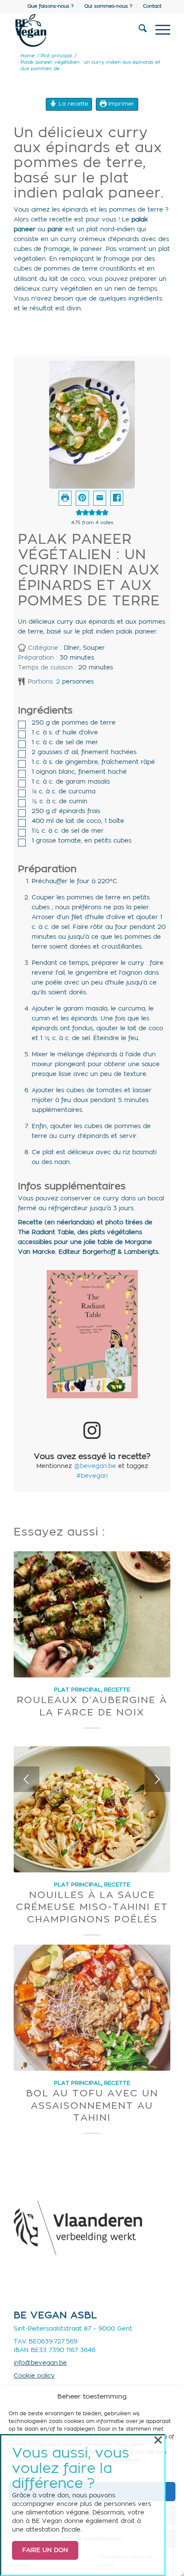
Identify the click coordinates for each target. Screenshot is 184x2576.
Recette (117, 1690)
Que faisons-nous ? (50, 6)
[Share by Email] (100, 498)
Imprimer (120, 104)
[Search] (138, 30)
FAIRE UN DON (45, 2550)
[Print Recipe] (65, 498)
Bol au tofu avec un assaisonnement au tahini (92, 2106)
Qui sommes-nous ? (108, 6)
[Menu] (159, 30)
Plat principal (78, 1690)
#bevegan (92, 1476)
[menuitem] (51, 6)
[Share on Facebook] (117, 498)
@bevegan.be (95, 1466)
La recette (73, 104)
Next (157, 1779)
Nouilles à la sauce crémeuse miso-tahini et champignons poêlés (92, 1907)
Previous (27, 1779)
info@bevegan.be (40, 2363)
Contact (152, 6)
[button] (82, 498)
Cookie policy (34, 2376)
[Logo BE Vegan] (76, 30)
